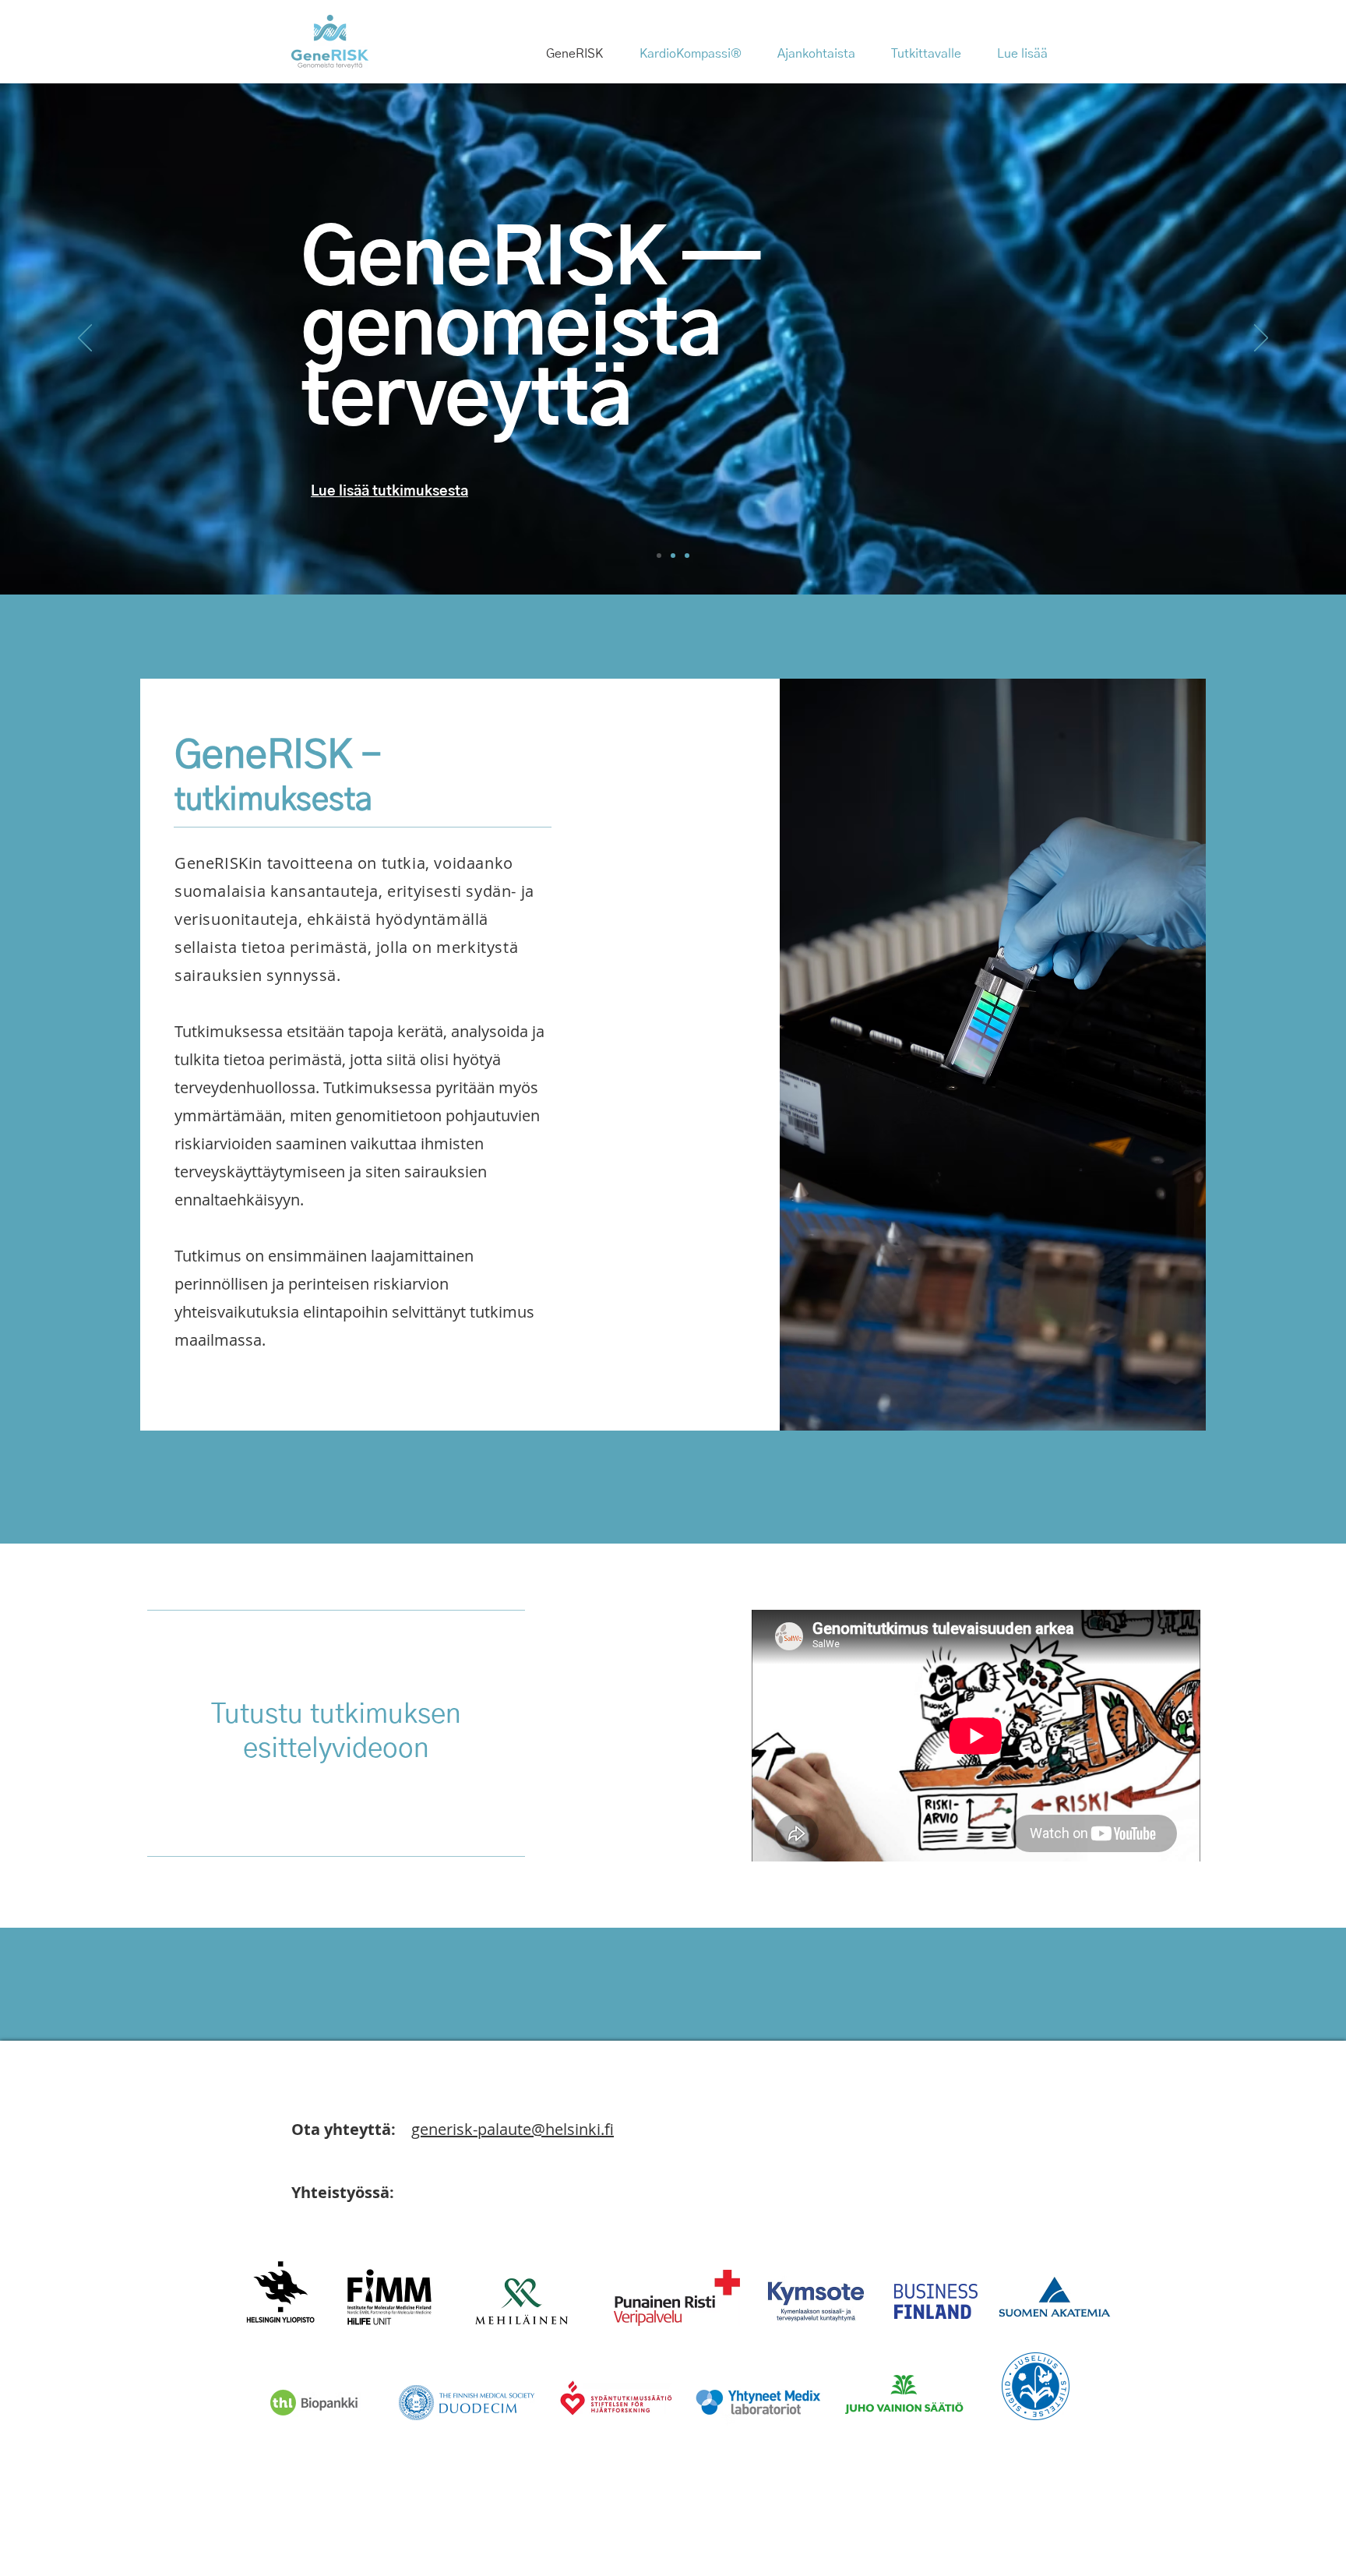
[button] (823, 54)
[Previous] (85, 339)
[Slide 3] (687, 556)
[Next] (1261, 339)
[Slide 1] (659, 556)
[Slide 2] (673, 556)
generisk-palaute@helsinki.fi (513, 2129)
